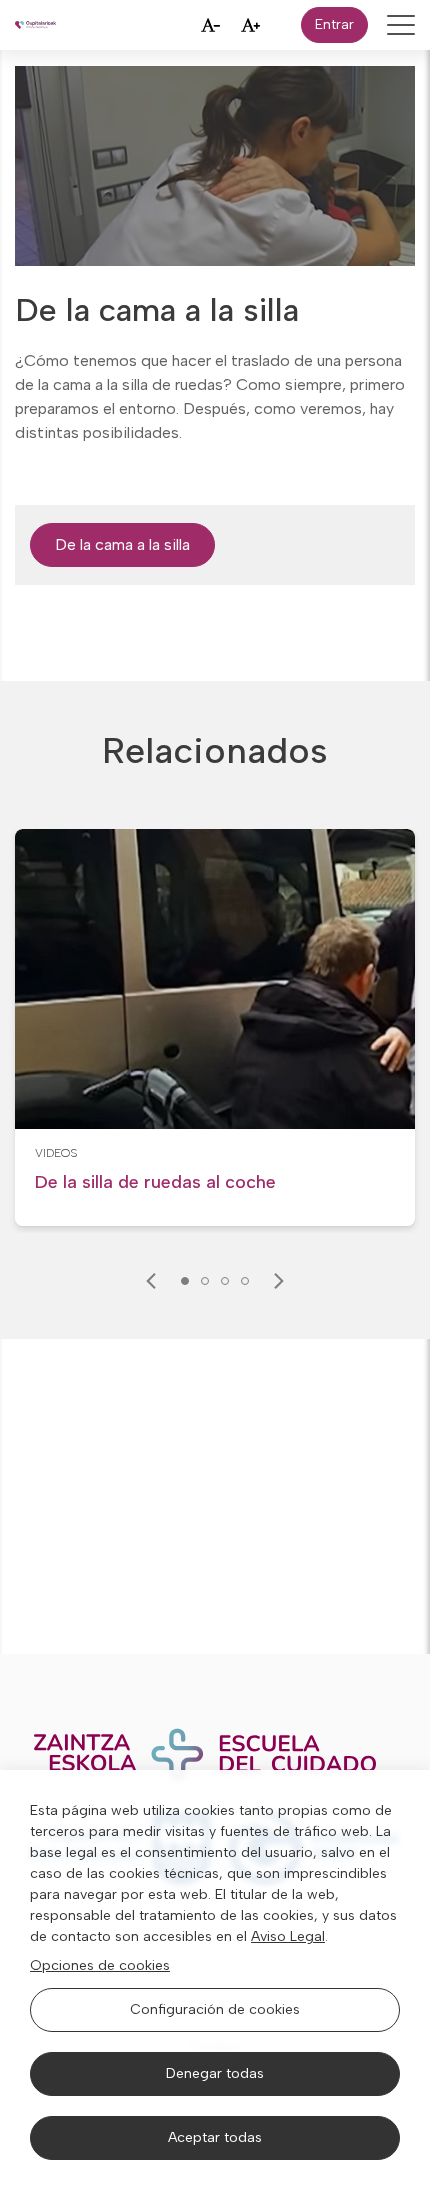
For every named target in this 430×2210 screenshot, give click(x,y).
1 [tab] (185, 1281)
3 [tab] (225, 1281)
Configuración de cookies (215, 2009)
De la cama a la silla (122, 544)
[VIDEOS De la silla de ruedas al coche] (215, 1202)
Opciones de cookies (100, 1965)
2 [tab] (205, 1281)
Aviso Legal (288, 1936)
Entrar (334, 24)
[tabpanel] (215, 1028)
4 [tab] (245, 1281)
